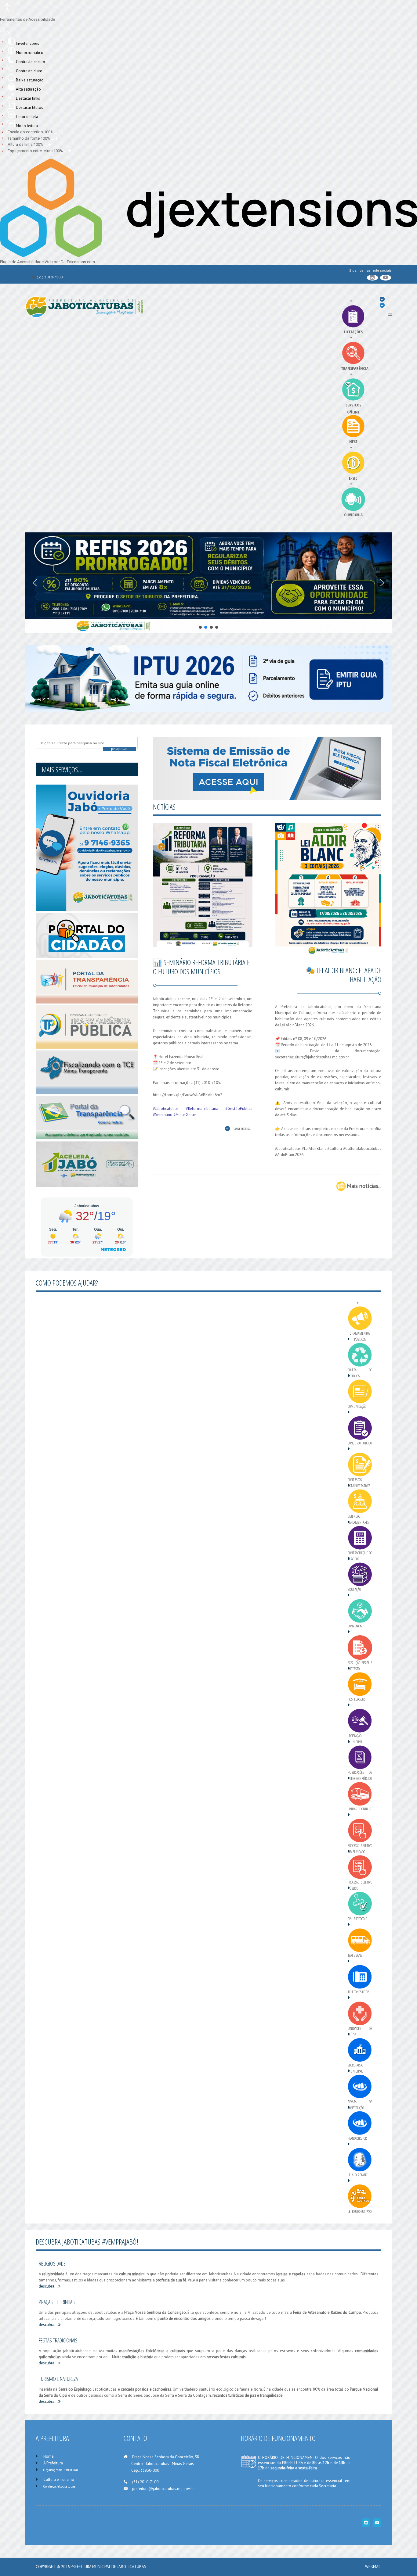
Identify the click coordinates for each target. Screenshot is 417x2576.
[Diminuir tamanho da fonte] (53, 138)
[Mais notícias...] (341, 1186)
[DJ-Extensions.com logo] (209, 256)
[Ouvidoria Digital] (87, 848)
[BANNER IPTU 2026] (209, 678)
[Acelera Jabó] (87, 1163)
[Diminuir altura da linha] (45, 145)
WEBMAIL (373, 2567)
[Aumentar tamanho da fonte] (56, 138)
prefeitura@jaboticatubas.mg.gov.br (163, 2489)
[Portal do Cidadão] (87, 935)
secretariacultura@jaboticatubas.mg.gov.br (312, 1057)
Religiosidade (52, 2263)
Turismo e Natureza (58, 2379)
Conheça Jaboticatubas (59, 2486)
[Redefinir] (3, 34)
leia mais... (243, 1128)
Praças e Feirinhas (57, 2302)
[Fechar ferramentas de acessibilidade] (9, 34)
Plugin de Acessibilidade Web (26, 262)
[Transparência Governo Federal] (87, 1116)
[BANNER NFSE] (267, 768)
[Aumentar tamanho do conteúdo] (60, 132)
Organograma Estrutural (60, 2470)
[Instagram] (372, 278)
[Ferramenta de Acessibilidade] (7, 8)
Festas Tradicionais (58, 2340)
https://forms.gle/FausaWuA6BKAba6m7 (188, 1095)
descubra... (49, 2286)
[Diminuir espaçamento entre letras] (65, 151)
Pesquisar (119, 749)
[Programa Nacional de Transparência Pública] (87, 1026)
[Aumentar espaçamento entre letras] (69, 151)
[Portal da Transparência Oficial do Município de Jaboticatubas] (87, 980)
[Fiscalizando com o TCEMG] (87, 1071)
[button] (35, 583)
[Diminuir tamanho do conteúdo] (56, 132)
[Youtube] (386, 278)
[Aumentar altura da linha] (49, 145)
